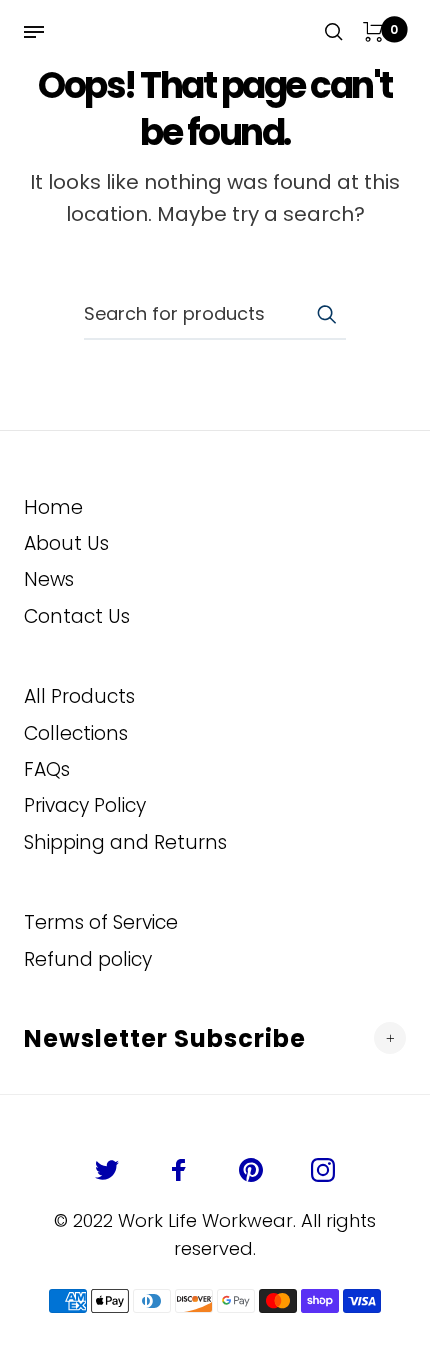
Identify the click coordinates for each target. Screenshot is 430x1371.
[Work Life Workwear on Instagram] (323, 1170)
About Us (66, 543)
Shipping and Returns (125, 842)
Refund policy (88, 959)
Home (53, 507)
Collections (76, 733)
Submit (326, 314)
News (49, 579)
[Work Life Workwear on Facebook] (179, 1170)
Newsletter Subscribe (165, 1038)
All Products (79, 696)
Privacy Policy (85, 805)
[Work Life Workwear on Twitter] (107, 1170)
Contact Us (77, 616)
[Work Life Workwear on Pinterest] (251, 1170)
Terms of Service (101, 922)
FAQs (47, 769)
